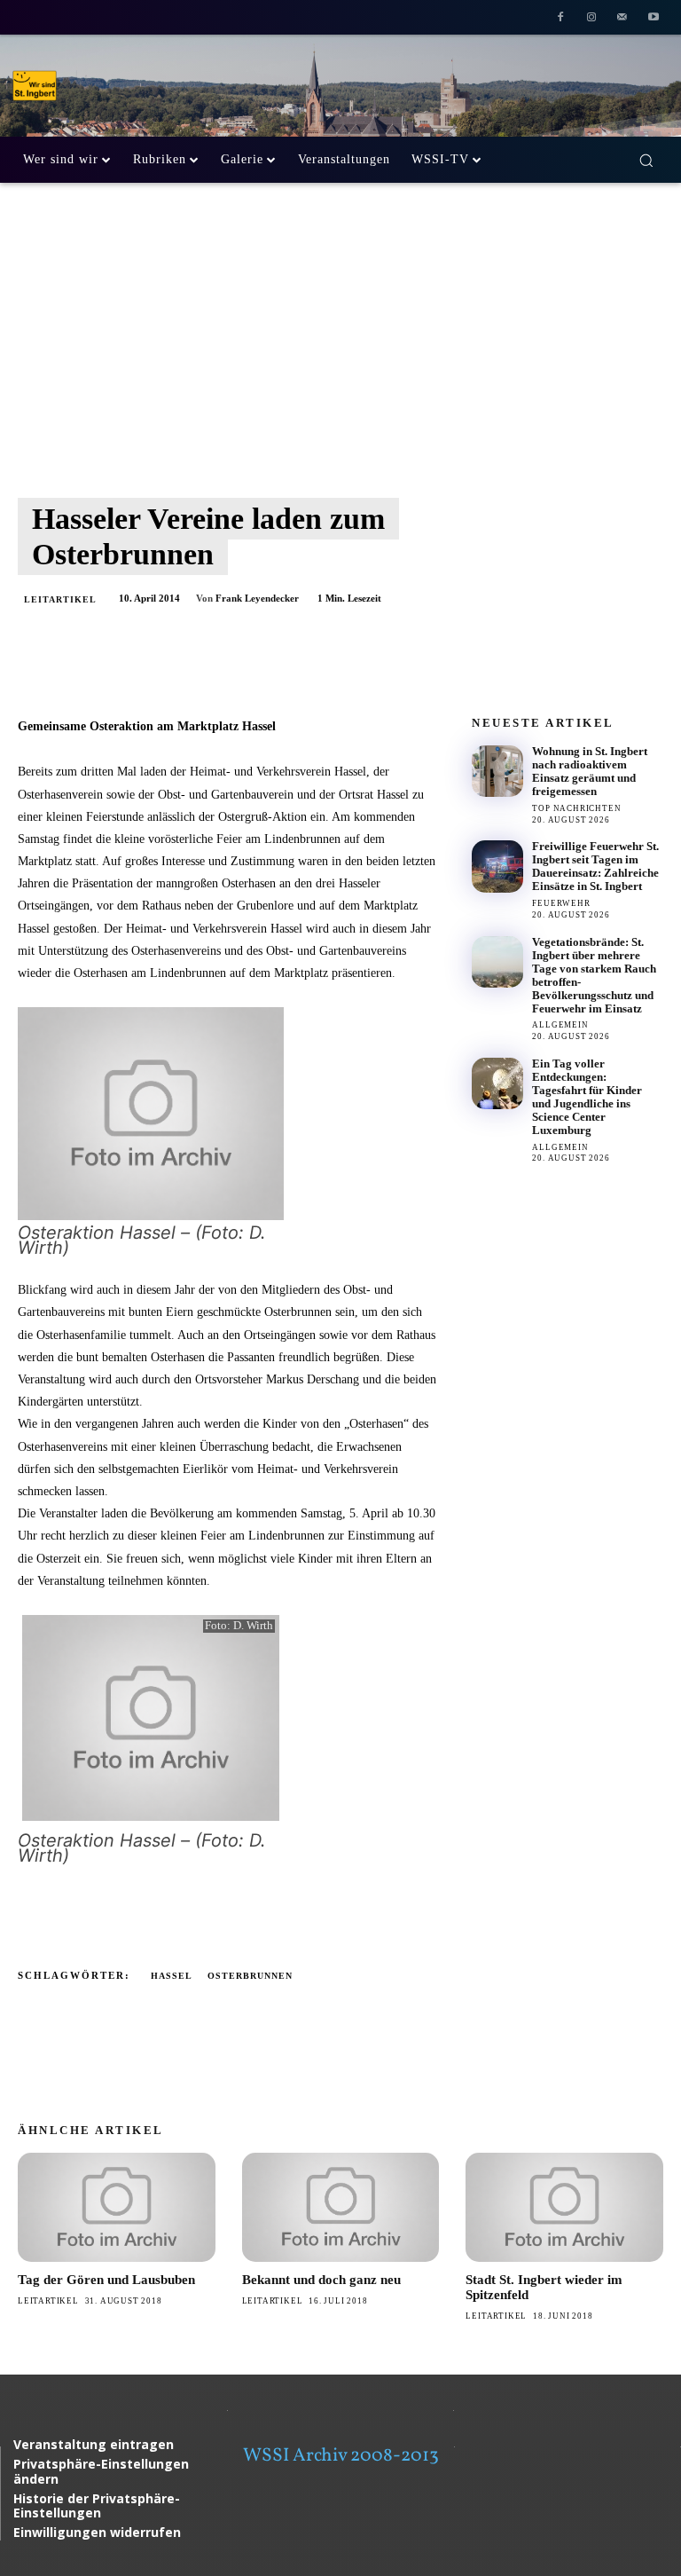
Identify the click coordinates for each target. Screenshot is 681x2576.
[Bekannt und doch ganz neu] (341, 2207)
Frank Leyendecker (257, 598)
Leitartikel (60, 599)
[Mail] (622, 19)
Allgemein (560, 1025)
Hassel (172, 1976)
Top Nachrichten (576, 808)
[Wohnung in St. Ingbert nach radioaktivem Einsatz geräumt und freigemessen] (497, 771)
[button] (646, 160)
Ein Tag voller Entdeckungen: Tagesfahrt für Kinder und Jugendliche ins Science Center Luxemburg (587, 1097)
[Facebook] (561, 19)
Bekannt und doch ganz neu (321, 2280)
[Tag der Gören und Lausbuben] (117, 2207)
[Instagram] (592, 19)
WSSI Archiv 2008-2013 (341, 2456)
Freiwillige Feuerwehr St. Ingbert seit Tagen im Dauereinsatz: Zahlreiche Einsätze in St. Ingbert (595, 866)
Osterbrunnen (250, 1976)
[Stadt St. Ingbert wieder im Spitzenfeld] (564, 2207)
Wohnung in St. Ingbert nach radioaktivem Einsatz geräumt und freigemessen (590, 771)
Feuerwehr (561, 903)
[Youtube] (653, 19)
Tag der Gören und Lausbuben (106, 2280)
